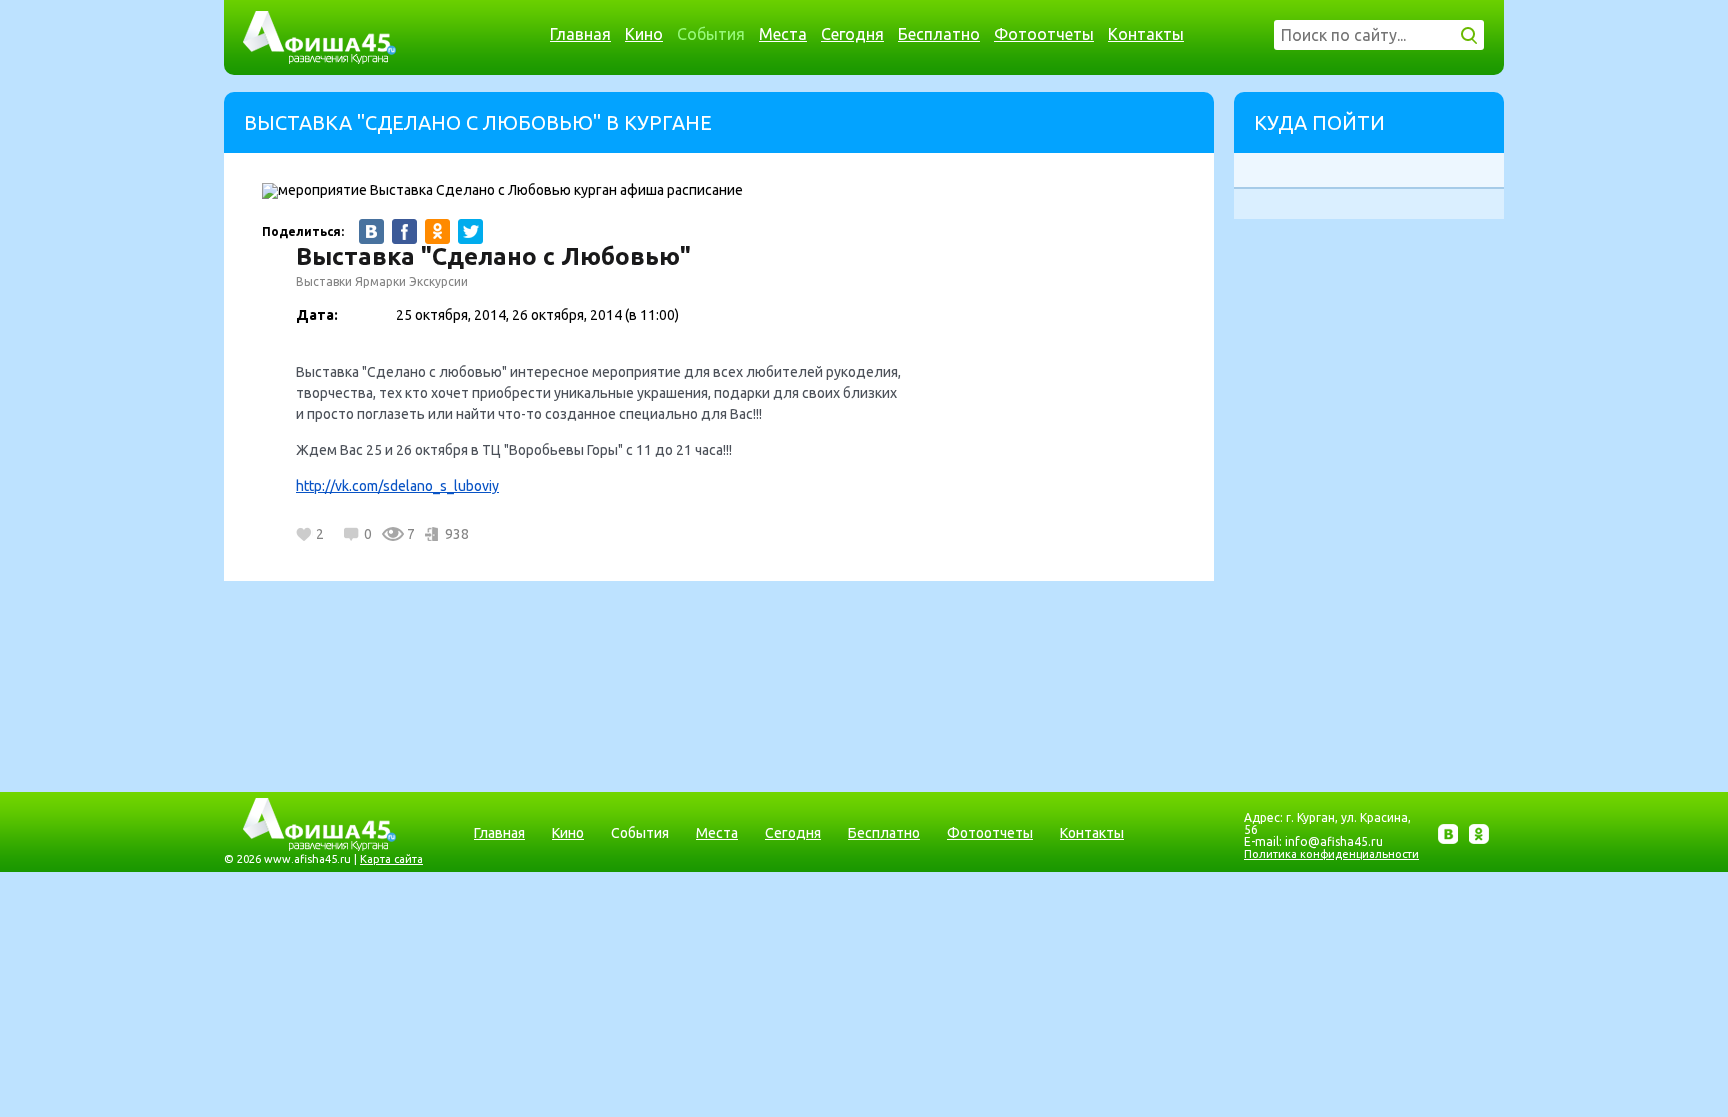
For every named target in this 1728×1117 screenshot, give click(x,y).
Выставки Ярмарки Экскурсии (382, 281)
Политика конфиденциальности (1331, 854)
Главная (580, 34)
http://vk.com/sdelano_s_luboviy (397, 486)
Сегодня (852, 34)
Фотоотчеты (1044, 34)
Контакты (1146, 34)
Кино (644, 34)
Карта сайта (391, 859)
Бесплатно (939, 34)
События (711, 34)
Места (783, 34)
